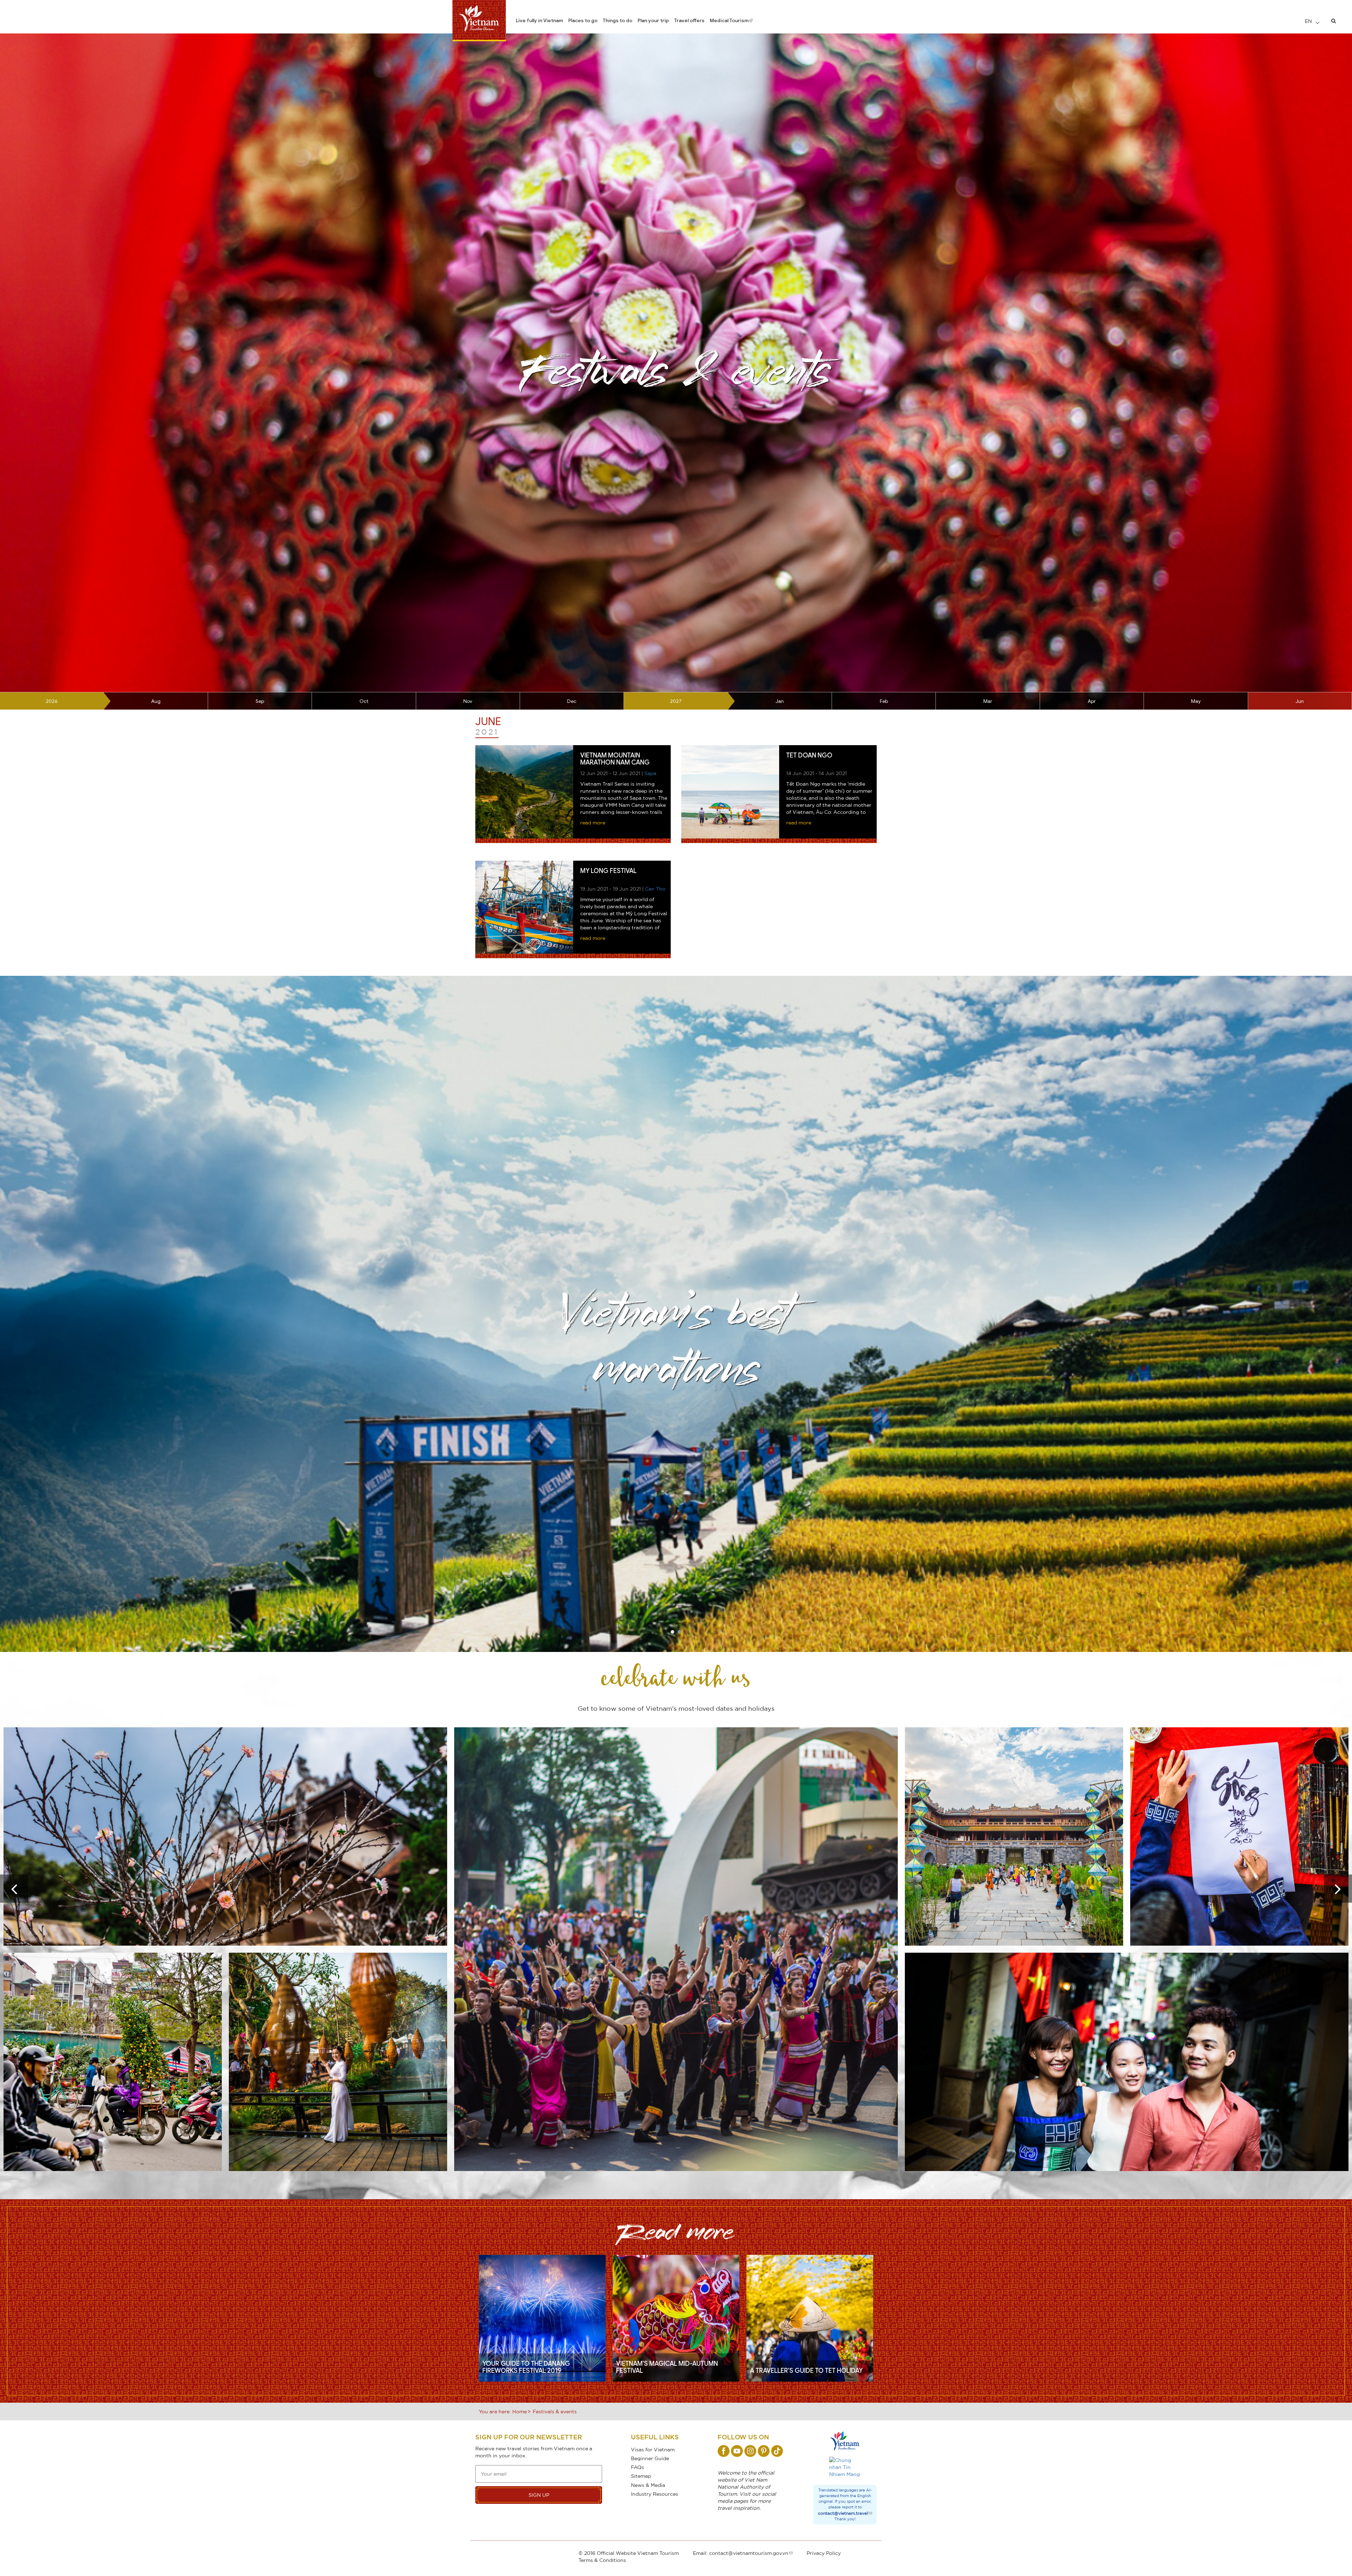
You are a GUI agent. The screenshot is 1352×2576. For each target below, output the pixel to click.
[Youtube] (737, 2451)
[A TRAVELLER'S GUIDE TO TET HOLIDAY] (810, 2318)
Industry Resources (655, 2494)
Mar (988, 701)
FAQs (637, 2467)
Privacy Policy (824, 2553)
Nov (468, 701)
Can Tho (655, 889)
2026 (52, 701)
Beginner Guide (650, 2458)
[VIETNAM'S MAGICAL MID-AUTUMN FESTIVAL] (676, 2318)
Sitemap (641, 2476)
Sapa (650, 773)
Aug (156, 701)
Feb (884, 701)
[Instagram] (750, 2451)
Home (519, 2411)
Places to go (583, 20)
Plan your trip (653, 20)
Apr (1092, 701)
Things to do (618, 20)
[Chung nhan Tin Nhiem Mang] (845, 2467)
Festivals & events (555, 2411)
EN (1309, 21)
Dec (572, 701)
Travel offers (689, 20)
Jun (1300, 701)
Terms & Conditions (602, 2560)
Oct (364, 701)
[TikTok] (777, 2451)
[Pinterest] (764, 2451)
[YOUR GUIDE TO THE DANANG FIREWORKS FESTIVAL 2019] (542, 2318)
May (1196, 701)
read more (593, 822)
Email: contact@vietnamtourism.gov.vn (741, 2553)
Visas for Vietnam (653, 2449)
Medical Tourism (729, 20)
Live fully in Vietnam (539, 20)
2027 (676, 701)
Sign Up (539, 2495)
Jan (780, 701)
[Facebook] (724, 2451)
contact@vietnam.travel (843, 2513)
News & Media (648, 2485)
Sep (260, 701)
